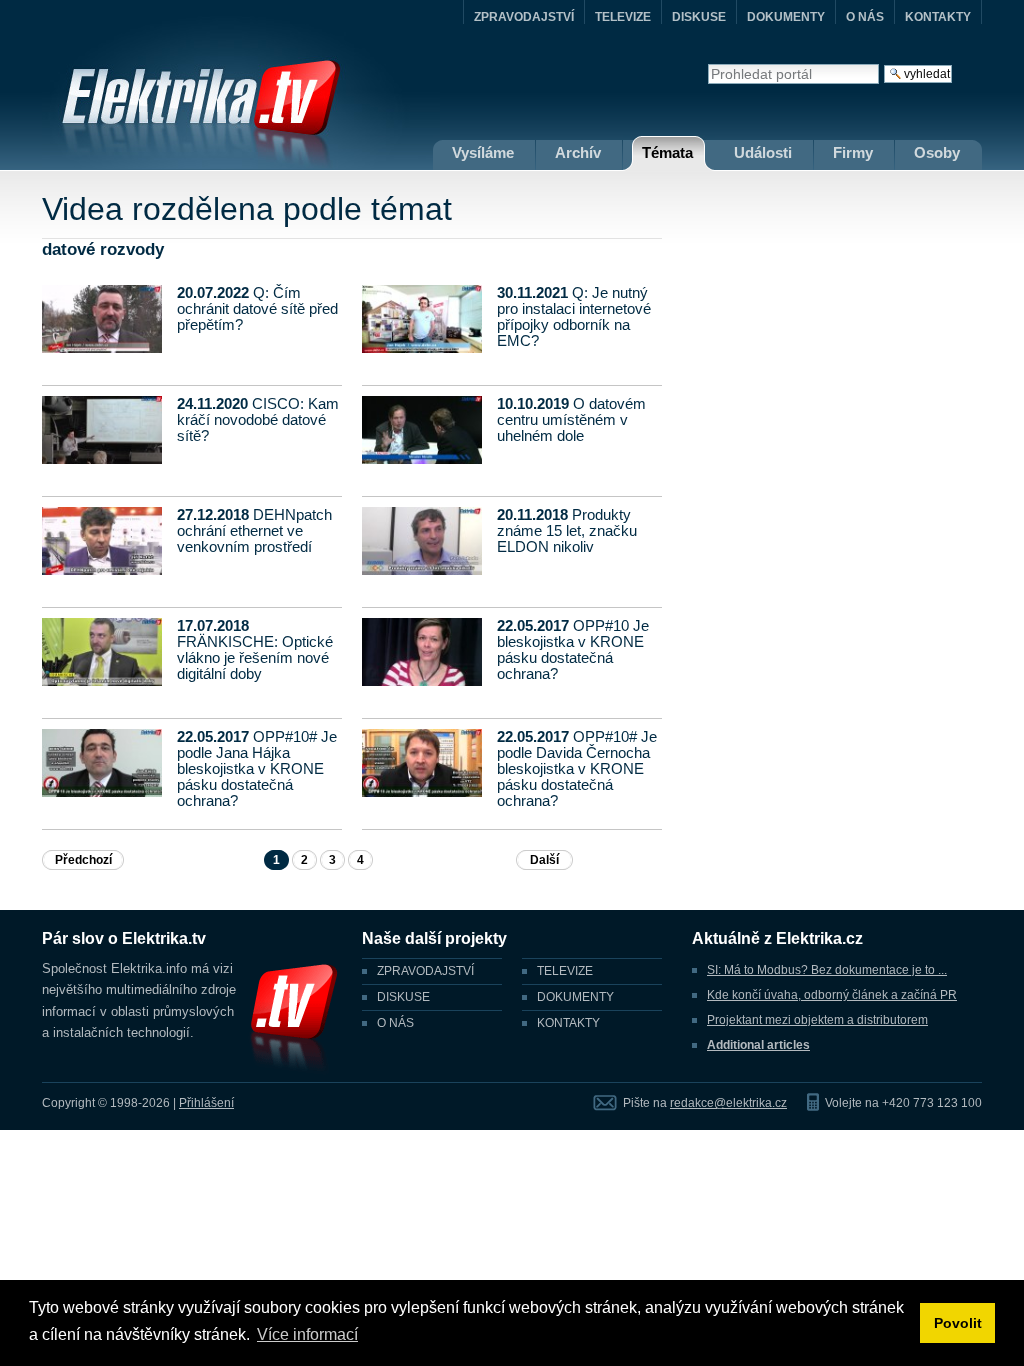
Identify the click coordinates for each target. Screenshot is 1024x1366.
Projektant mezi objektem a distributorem (817, 1020)
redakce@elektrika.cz (728, 1103)
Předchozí (83, 860)
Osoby (937, 152)
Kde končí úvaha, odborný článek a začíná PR (832, 995)
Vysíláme (483, 152)
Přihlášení (206, 1103)
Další (544, 860)
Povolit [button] (958, 1323)
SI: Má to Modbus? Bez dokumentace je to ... (827, 970)
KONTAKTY (938, 17)
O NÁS (865, 17)
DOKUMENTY (786, 17)
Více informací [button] (307, 1334)
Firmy (853, 152)
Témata (667, 152)
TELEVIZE (623, 17)
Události (763, 152)
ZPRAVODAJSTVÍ (524, 17)
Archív (578, 152)
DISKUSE (699, 17)
